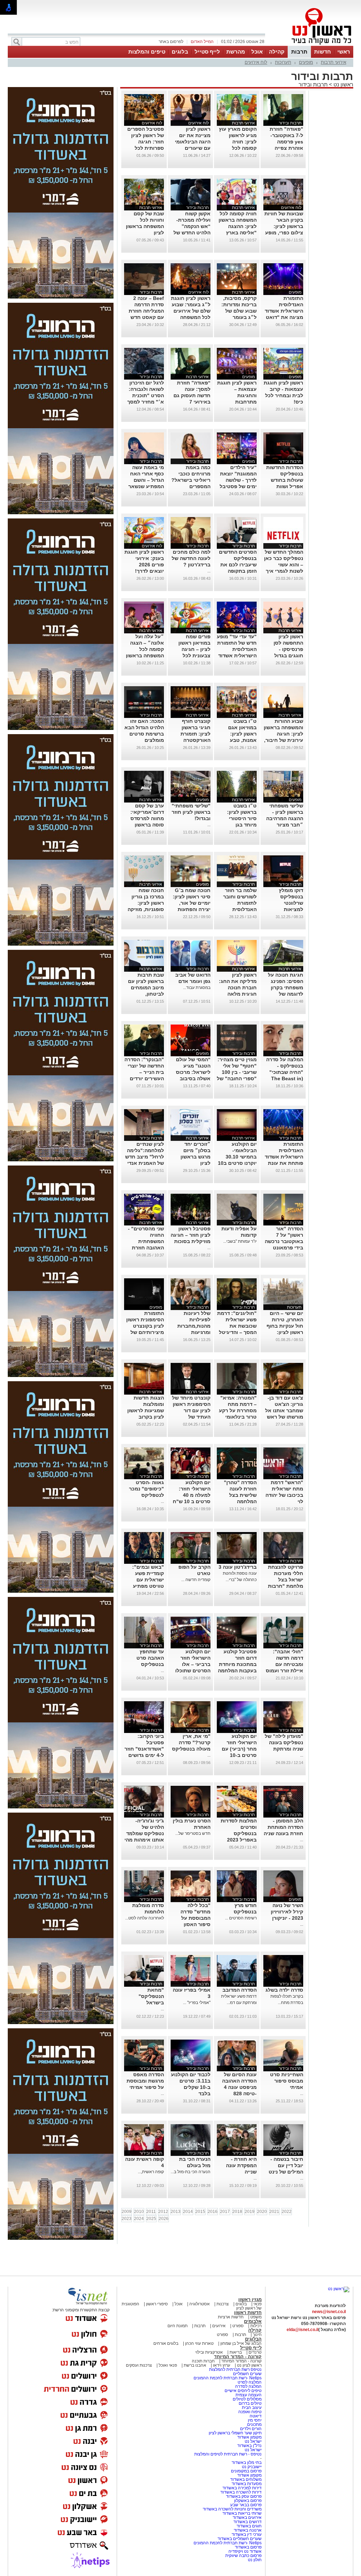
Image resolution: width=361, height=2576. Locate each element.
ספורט (238, 2326)
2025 (151, 2219)
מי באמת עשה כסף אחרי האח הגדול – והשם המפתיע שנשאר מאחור (146, 480)
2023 (127, 2219)
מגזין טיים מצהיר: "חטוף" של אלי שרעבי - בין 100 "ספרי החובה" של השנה (237, 1072)
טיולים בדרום (250, 2403)
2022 (287, 2212)
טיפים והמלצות (147, 52)
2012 (163, 2212)
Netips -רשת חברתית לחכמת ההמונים (228, 2378)
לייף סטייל (207, 52)
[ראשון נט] (339, 2289)
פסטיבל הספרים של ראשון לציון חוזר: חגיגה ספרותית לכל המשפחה (146, 142)
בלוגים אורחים (166, 2343)
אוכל (257, 52)
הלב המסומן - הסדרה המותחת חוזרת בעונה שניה (283, 1827)
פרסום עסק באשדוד (244, 2496)
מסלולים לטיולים (247, 2399)
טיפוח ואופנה (250, 2412)
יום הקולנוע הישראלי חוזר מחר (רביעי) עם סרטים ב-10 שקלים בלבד (239, 1749)
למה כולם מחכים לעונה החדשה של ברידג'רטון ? (191, 558)
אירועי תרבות (334, 62)
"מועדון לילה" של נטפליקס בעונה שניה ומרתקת (284, 1742)
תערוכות (283, 62)
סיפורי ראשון (157, 2304)
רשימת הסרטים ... (241, 1918)
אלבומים (253, 2321)
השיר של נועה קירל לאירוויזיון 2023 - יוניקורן (287, 1912)
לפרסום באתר (171, 42)
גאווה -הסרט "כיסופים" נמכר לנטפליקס (146, 1489)
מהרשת (236, 52)
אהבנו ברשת (195, 2365)
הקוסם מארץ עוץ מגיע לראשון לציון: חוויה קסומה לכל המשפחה (238, 142)
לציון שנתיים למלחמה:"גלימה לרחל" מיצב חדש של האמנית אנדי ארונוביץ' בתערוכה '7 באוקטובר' (145, 1163)
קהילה (277, 52)
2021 (274, 2212)
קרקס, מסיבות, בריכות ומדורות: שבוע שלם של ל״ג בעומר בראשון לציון (239, 311)
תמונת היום (178, 2326)
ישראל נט (253, 2441)
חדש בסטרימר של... (193, 1833)
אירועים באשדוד (247, 2517)
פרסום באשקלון (248, 2501)
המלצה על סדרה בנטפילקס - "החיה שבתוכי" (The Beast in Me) (285, 1072)
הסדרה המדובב (240, 1990)
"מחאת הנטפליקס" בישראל (151, 1996)
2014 (188, 2212)
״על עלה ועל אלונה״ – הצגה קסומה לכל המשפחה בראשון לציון (145, 649)
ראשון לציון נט (249, 2365)
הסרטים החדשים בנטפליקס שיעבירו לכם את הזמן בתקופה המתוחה (238, 565)
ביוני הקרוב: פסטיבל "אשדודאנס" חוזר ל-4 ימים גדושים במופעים (144, 1749)
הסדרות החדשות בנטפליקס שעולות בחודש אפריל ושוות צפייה (285, 480)
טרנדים (255, 2352)
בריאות (236, 2352)
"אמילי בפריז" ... (197, 2003)
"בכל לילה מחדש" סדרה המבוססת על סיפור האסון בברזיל (195, 1918)
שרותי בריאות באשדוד (242, 2513)
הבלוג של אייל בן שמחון (240, 2343)
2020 (262, 2212)
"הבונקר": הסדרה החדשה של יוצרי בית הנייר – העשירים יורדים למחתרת (144, 1072)
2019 (250, 2212)
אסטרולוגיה (200, 2304)
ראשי (344, 52)
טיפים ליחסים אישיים (243, 2391)
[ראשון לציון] (310, 45)
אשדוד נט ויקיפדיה (244, 2551)
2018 (237, 2212)
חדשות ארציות (231, 2317)
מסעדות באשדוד (247, 2484)
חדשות (323, 52)
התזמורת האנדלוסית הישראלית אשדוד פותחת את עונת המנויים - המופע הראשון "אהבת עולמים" (284, 1163)
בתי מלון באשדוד (247, 2463)
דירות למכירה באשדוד (242, 2488)
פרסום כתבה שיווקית (243, 2556)
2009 (127, 2212)
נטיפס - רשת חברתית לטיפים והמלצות (228, 2454)
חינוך (257, 2335)
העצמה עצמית (248, 2395)
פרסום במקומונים (246, 2471)
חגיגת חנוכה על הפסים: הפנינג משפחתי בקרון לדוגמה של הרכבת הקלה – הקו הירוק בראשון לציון (284, 994)
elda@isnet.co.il (302, 2330)
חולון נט (255, 2560)
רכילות (256, 2326)
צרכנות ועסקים (139, 2365)
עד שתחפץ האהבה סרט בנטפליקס (150, 1658)
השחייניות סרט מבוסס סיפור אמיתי (287, 2081)
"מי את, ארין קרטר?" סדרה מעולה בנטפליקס (191, 1742)
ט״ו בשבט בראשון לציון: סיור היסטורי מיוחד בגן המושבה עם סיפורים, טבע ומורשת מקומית (239, 825)
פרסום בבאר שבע (246, 2505)
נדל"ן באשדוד (249, 2446)
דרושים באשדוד (247, 2522)
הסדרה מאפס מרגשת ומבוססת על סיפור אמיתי (145, 2081)
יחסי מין (255, 2420)
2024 (139, 2219)
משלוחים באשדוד (246, 2479)
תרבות (299, 52)
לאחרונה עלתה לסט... (145, 1918)
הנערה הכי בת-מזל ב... (191, 2172)
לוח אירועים (256, 62)
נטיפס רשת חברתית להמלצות (235, 2369)
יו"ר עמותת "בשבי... (240, 1241)
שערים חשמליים (247, 2374)
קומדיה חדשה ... (196, 1580)
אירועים (219, 2326)
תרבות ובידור (313, 84)
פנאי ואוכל (168, 2365)
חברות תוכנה (203, 2361)
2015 (200, 2212)
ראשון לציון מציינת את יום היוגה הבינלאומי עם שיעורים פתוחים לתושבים (192, 142)
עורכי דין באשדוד (247, 2534)
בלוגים (180, 52)
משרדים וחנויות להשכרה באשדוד (232, 2509)
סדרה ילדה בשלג (284, 1990)
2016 (213, 2212)
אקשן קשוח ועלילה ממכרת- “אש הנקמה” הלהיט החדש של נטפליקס (192, 226)
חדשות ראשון (248, 2313)
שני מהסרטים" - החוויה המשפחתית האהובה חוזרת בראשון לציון (146, 1241)
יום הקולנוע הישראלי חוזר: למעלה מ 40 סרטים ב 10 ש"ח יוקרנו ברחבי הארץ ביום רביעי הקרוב (192, 1501)
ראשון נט (343, 84)
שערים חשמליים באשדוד (240, 2539)
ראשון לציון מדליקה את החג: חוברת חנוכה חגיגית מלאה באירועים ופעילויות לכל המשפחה (238, 994)
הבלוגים (253, 2339)
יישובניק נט (251, 2467)
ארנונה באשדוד (248, 2530)
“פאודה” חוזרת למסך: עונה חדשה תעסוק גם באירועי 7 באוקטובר (192, 395)
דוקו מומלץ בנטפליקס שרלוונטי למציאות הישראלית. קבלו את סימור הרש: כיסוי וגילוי (285, 909)
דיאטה (256, 2416)
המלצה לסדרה (248, 2386)
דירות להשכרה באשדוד (241, 2492)
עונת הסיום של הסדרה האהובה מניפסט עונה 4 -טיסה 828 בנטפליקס (239, 2087)
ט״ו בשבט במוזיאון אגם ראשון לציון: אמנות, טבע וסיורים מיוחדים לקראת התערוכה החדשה (238, 740)
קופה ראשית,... (151, 2172)
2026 (164, 2219)
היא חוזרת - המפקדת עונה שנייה (241, 2165)
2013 (176, 2212)
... (209, 571)
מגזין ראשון (250, 2300)
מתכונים (254, 2424)
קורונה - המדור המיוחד (238, 2357)
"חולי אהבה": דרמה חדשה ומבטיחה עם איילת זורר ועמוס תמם (284, 1664)
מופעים (306, 62)
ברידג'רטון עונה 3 (238, 1567)
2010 (139, 2212)
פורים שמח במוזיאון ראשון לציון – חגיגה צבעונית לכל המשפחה (194, 649)
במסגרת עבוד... (197, 988)
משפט (256, 2317)
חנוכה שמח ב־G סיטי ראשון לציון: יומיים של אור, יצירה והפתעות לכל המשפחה (192, 903)
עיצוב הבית (252, 2408)
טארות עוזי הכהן (199, 2343)
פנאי (258, 2304)
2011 (151, 2212)
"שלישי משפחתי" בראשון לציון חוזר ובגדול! (191, 812)
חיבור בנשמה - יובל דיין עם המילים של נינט (286, 2165)
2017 (225, 2212)
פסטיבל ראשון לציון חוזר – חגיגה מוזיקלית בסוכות (191, 1235)
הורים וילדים (251, 2429)
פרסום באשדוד (248, 2547)
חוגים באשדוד (249, 2526)
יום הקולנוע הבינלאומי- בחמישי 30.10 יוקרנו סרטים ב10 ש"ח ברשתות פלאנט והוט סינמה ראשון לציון (237, 1163)
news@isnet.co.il (329, 2312)
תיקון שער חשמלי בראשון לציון (235, 2433)
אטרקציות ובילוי (209, 2352)
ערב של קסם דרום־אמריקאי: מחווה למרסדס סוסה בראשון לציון (147, 818)
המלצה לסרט (250, 2382)
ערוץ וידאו (222, 2365)
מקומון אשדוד (249, 2437)
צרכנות (223, 2304)
